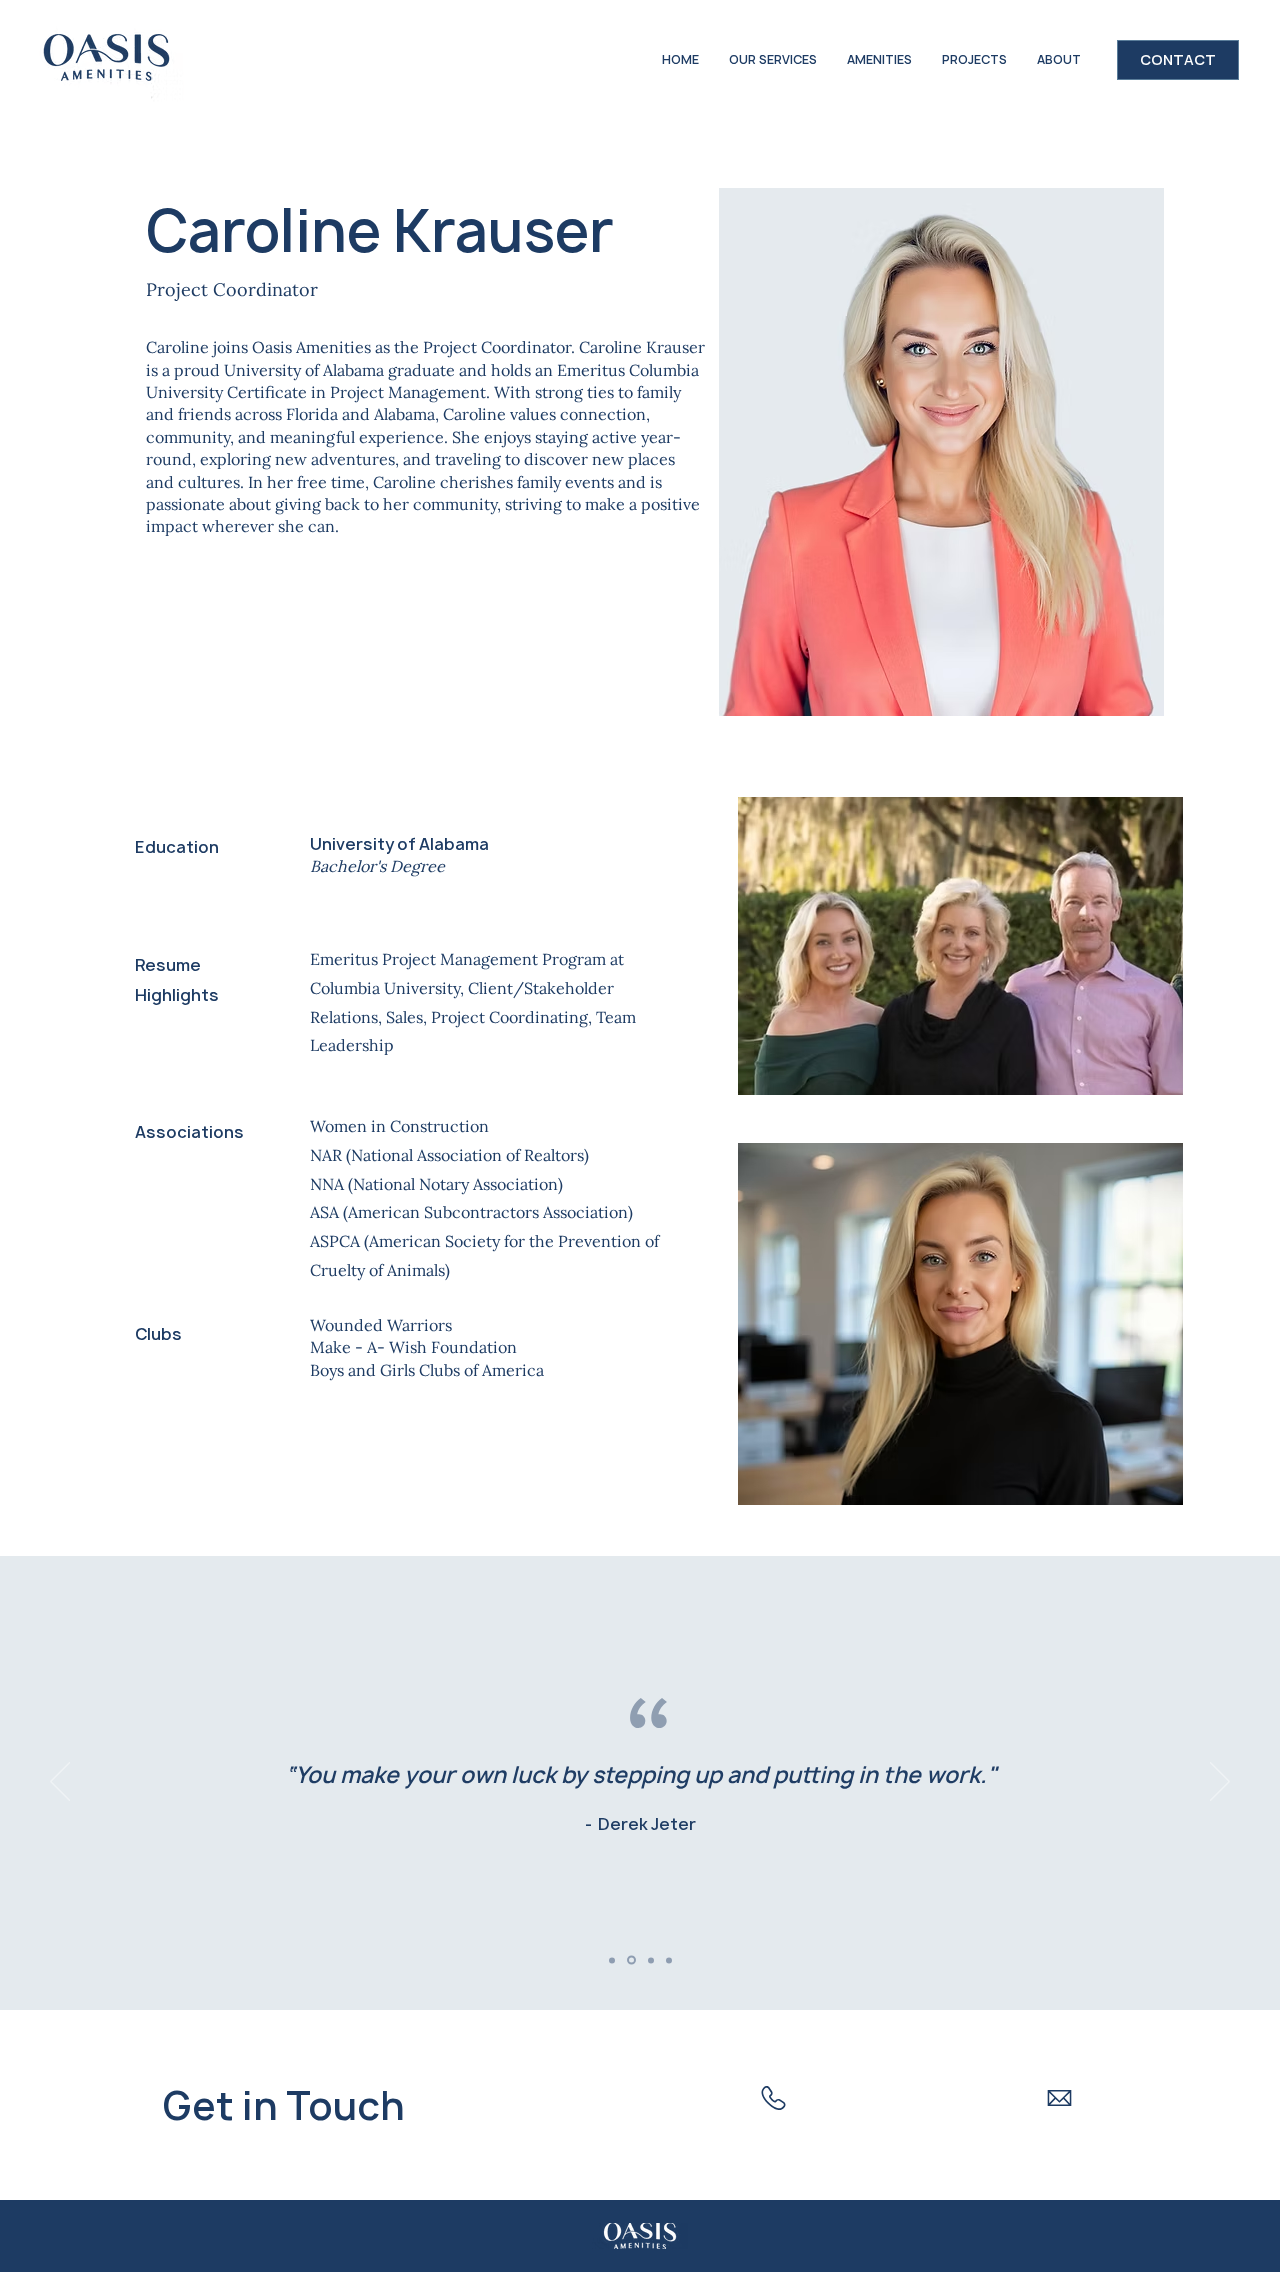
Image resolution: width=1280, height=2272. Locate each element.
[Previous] (60, 1783)
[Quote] (612, 1960)
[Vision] (651, 1960)
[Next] (1220, 1783)
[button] (879, 60)
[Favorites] (631, 1960)
